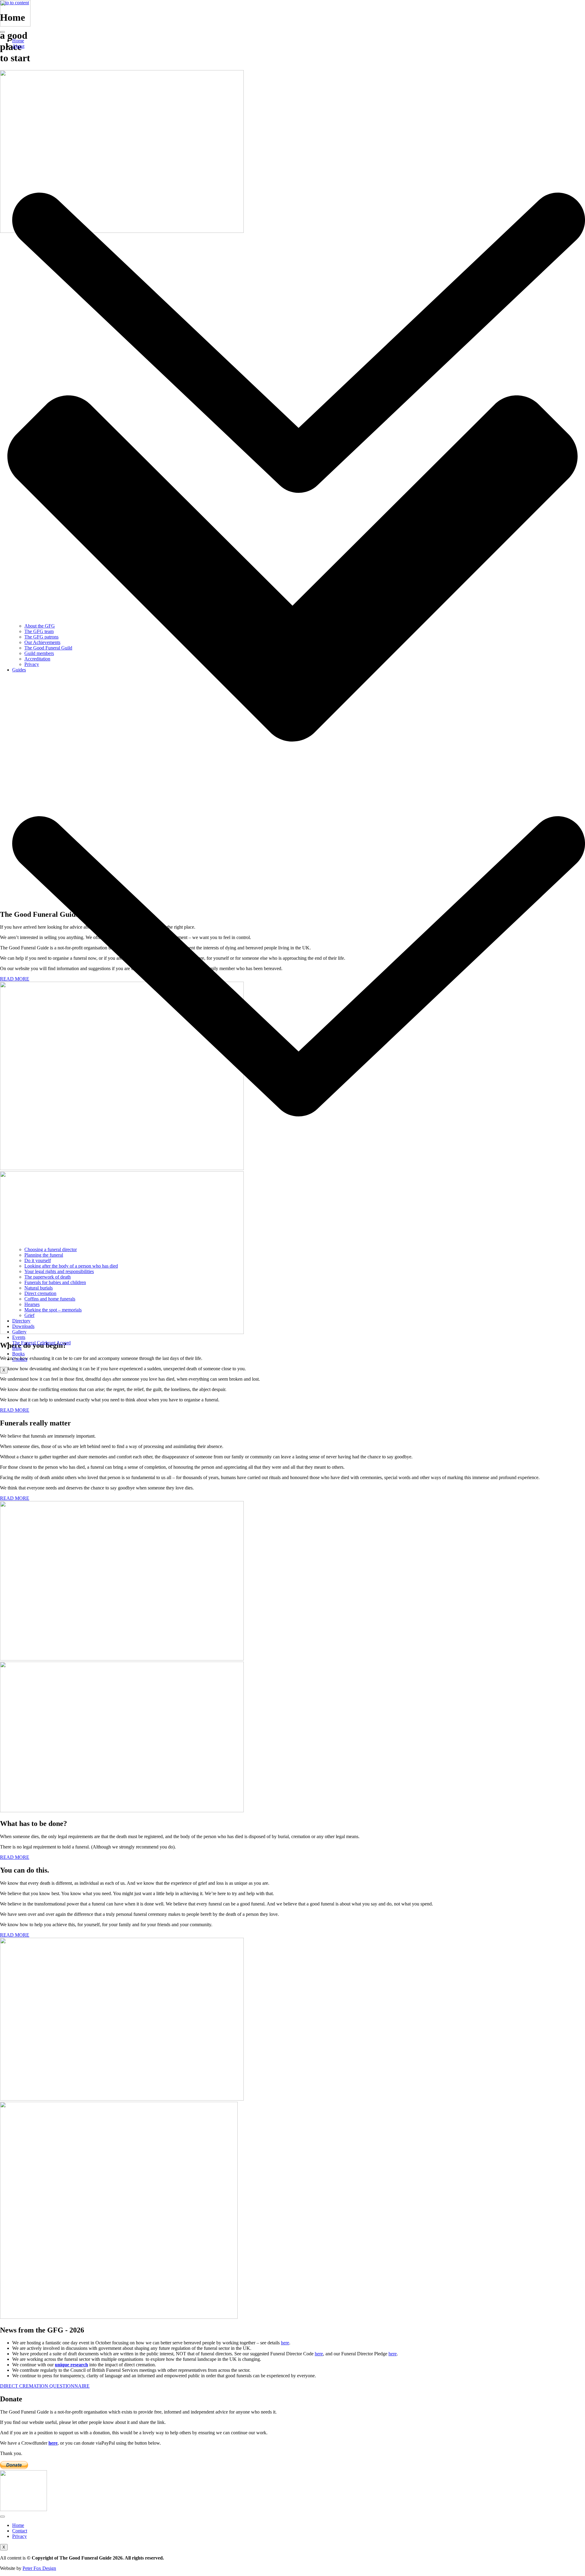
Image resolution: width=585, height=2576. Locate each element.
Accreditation (37, 659)
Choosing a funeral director (51, 1249)
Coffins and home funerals (50, 1299)
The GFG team (39, 631)
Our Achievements (42, 642)
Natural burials (39, 1288)
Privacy (32, 664)
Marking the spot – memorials (53, 1310)
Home (18, 41)
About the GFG (40, 626)
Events (19, 1337)
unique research (71, 2365)
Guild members (39, 653)
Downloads (23, 1326)
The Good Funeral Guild (48, 648)
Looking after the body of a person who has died (71, 1266)
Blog (17, 1348)
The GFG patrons (41, 637)
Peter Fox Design (39, 2568)
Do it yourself (38, 1260)
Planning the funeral (44, 1255)
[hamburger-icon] (2, 32)
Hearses (32, 1304)
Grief (29, 1315)
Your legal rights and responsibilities (59, 1271)
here (285, 2343)
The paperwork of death (48, 1277)
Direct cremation (40, 1293)
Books (18, 1354)
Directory (21, 1321)
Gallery (19, 1332)
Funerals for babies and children (55, 1282)
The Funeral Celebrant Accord (41, 1343)
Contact (20, 1359)
